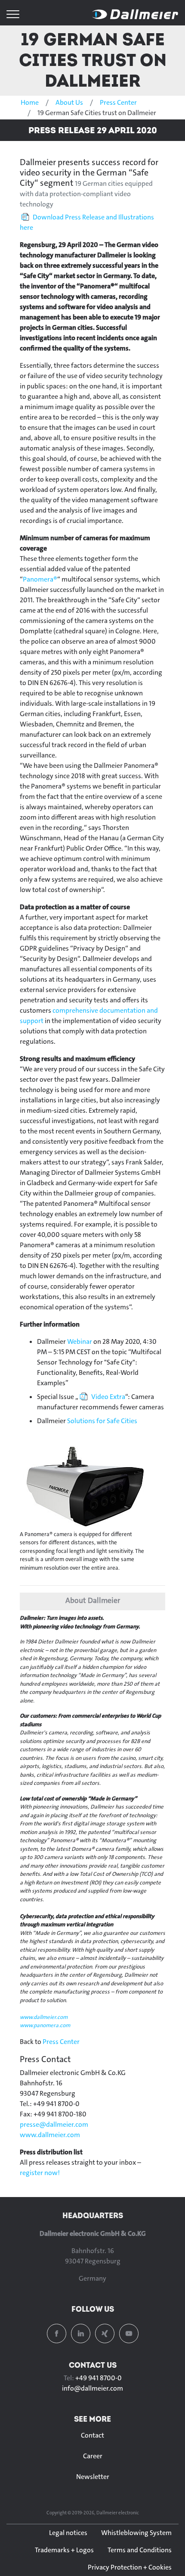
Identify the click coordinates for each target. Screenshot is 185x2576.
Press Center (118, 102)
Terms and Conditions (140, 2550)
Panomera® (40, 579)
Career (93, 2456)
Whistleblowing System (136, 2533)
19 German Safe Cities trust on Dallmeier (93, 60)
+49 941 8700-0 (99, 2378)
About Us (69, 102)
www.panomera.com (45, 2025)
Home (30, 102)
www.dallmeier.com (44, 2017)
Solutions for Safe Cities (102, 1421)
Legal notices (68, 2533)
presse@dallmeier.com (54, 2124)
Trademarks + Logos (64, 2550)
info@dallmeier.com (92, 2388)
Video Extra (108, 1397)
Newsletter (93, 2477)
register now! (40, 2173)
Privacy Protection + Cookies (130, 2567)
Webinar (80, 1341)
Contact (92, 2435)
